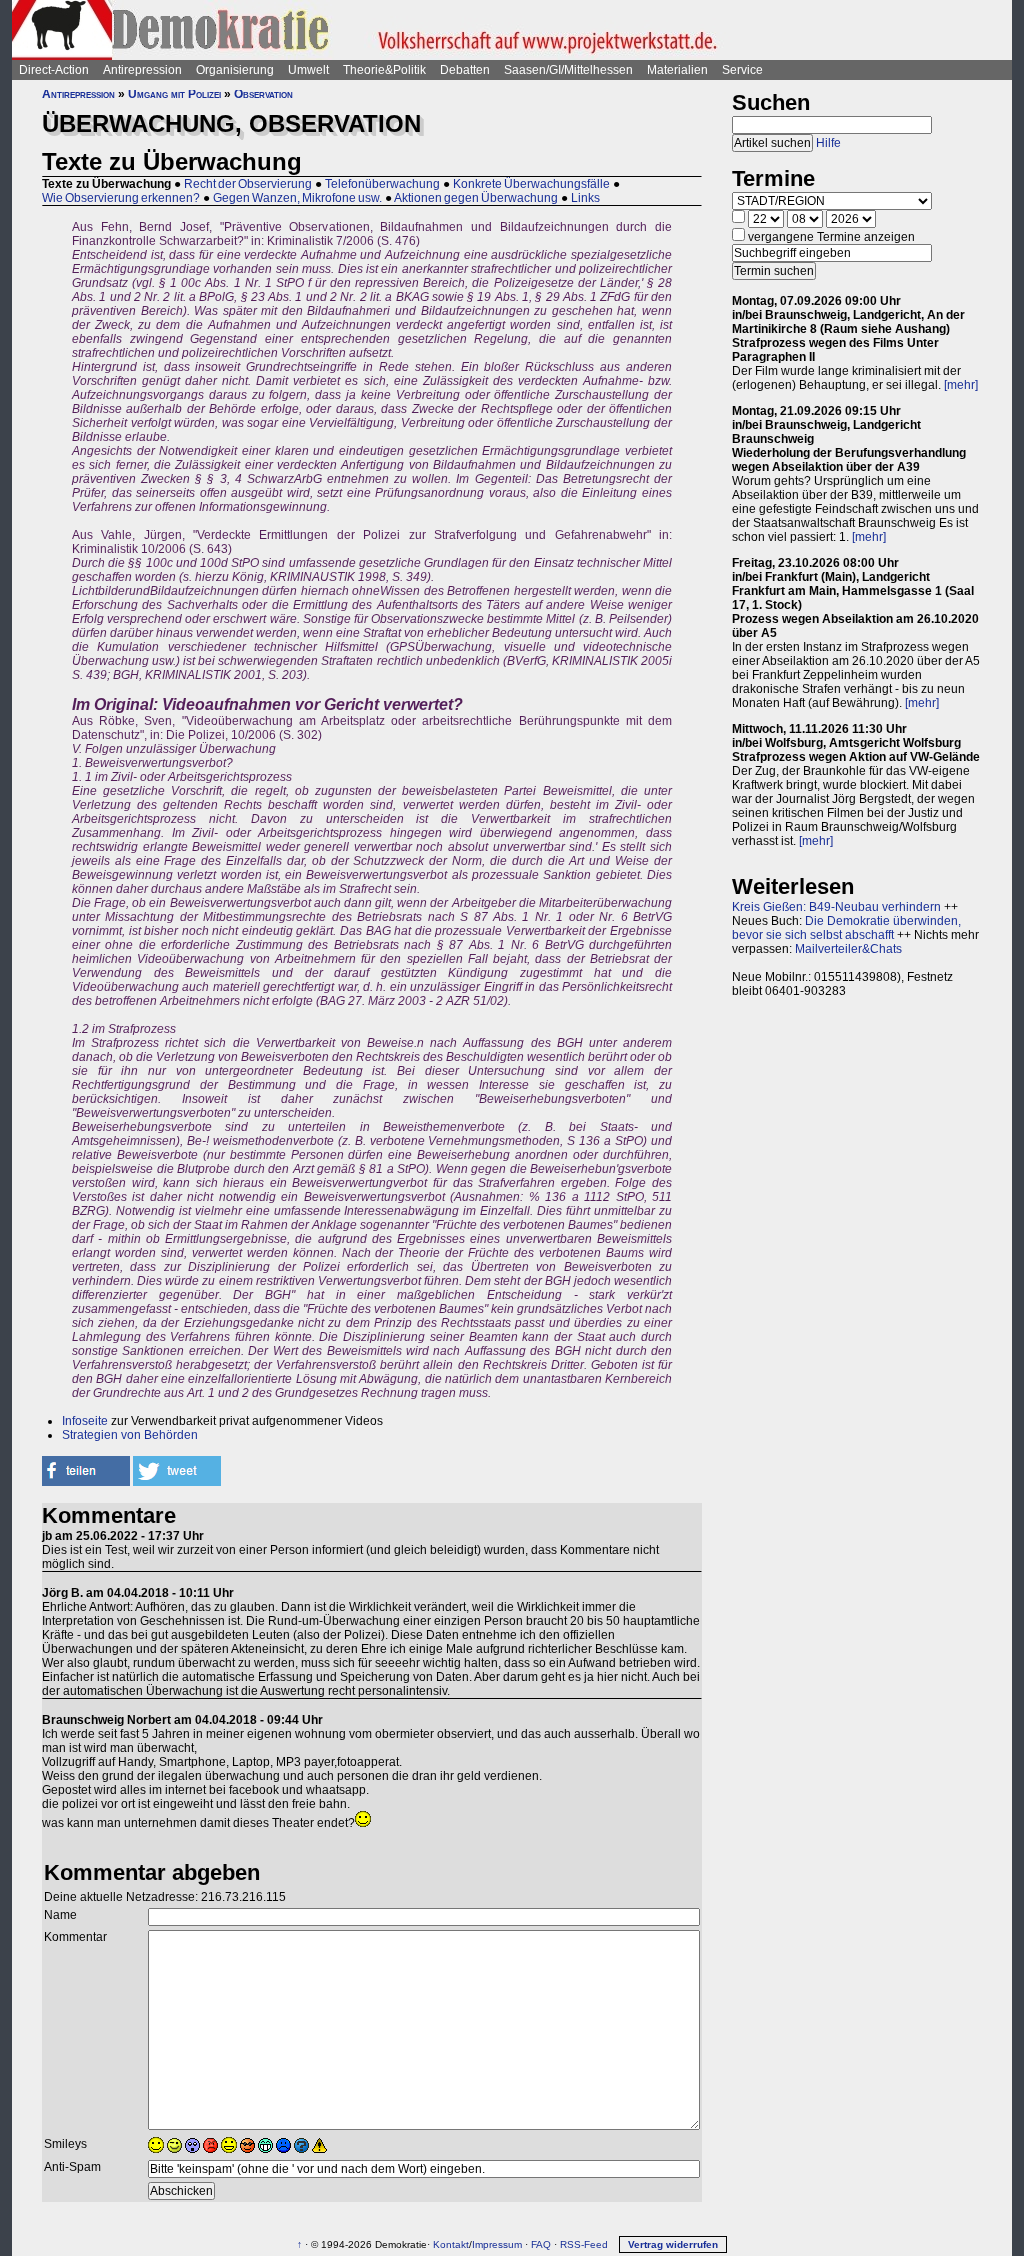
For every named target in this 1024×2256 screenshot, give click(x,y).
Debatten (465, 70)
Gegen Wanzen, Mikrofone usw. (297, 198)
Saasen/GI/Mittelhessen (568, 70)
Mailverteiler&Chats (848, 949)
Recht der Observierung (248, 184)
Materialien (677, 70)
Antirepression (142, 70)
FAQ (541, 2244)
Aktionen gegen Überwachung (476, 198)
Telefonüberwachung (382, 184)
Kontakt (451, 2244)
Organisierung (235, 70)
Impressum (497, 2244)
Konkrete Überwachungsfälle (531, 184)
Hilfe (828, 143)
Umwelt (308, 70)
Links (585, 198)
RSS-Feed (584, 2244)
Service (742, 70)
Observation (263, 94)
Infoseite (85, 1421)
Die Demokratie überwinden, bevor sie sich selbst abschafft (846, 928)
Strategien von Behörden (130, 1435)
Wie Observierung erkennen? (121, 198)
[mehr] (961, 385)
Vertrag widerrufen (673, 2244)
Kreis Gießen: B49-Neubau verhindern (836, 907)
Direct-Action (54, 70)
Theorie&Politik (384, 70)
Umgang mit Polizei (174, 94)
